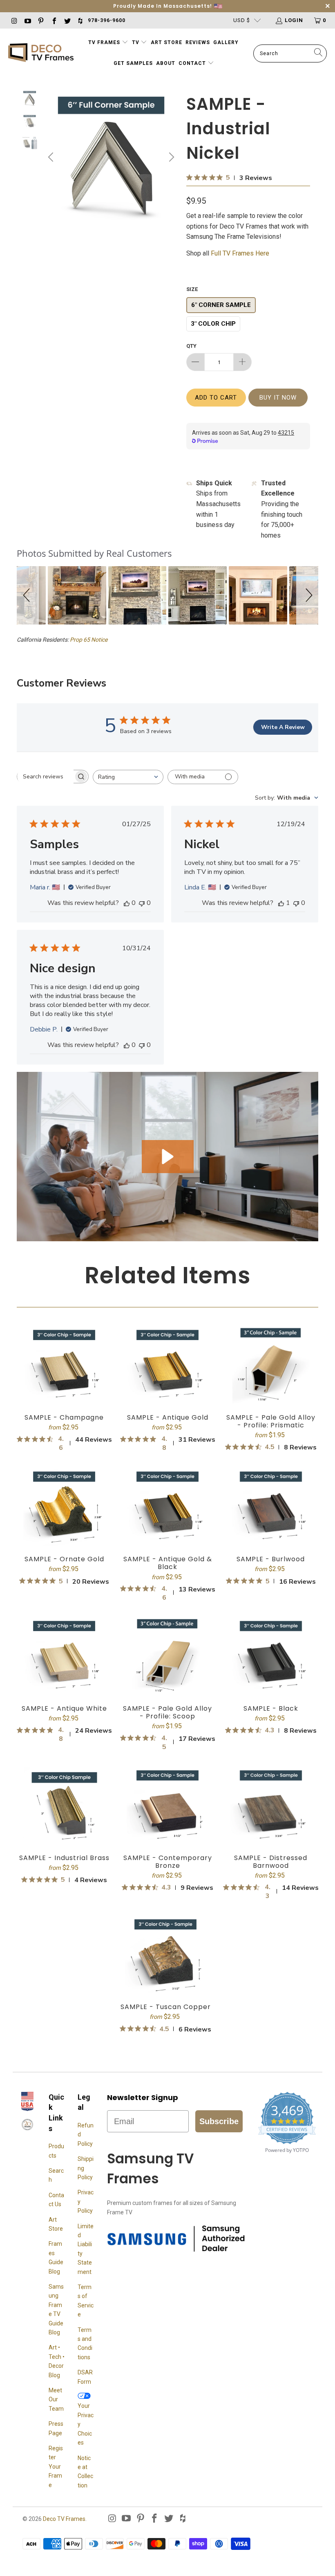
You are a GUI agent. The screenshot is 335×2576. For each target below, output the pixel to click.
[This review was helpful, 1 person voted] (281, 903)
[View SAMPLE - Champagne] (64, 1365)
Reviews (198, 42)
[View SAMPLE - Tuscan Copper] (166, 1954)
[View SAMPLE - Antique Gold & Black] (168, 1506)
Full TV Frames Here (241, 253)
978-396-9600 (107, 20)
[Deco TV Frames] (41, 53)
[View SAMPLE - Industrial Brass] (64, 1805)
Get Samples (133, 63)
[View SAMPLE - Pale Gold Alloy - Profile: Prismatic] (271, 1365)
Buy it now (278, 398)
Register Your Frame (56, 2467)
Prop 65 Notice (89, 640)
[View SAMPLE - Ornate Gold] (64, 1506)
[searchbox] (45, 776)
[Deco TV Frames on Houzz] (80, 20)
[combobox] (128, 777)
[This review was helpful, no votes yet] (127, 903)
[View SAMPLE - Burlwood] (271, 1506)
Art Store (166, 42)
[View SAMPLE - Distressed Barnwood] (271, 1805)
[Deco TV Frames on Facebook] (54, 20)
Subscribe (219, 2121)
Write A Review (283, 727)
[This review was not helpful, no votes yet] (142, 903)
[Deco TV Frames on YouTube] (27, 20)
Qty (191, 346)
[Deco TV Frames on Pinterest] (40, 20)
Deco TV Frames (64, 2519)
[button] (28, 595)
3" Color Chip (213, 324)
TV (136, 42)
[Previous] (52, 157)
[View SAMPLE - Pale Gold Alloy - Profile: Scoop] (168, 1656)
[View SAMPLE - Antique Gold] (168, 1365)
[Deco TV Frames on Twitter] (67, 20)
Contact (193, 63)
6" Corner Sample (221, 305)
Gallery (226, 42)
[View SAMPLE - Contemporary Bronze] (168, 1805)
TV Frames (104, 42)
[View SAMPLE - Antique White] (64, 1656)
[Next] (170, 157)
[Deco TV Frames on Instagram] (14, 20)
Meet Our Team (56, 2399)
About (166, 63)
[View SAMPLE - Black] (271, 1656)
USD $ (242, 20)
